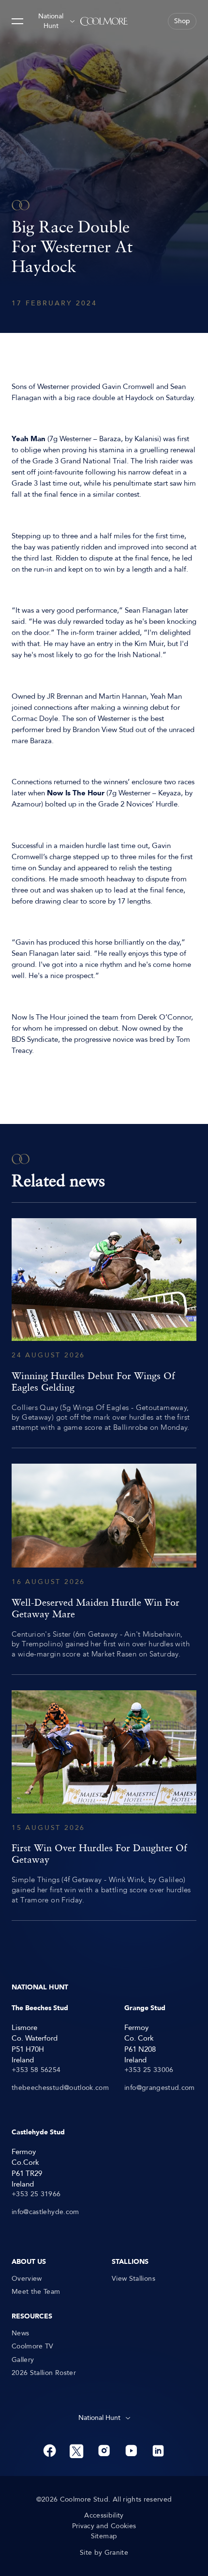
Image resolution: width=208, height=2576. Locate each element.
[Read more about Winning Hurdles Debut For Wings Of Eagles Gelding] (104, 1325)
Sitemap (104, 2536)
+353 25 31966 (36, 2194)
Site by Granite (104, 2553)
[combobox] (56, 21)
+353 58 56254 (36, 2070)
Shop (182, 21)
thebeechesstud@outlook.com (60, 2088)
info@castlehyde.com (45, 2212)
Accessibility (104, 2516)
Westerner (53, 387)
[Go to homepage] (104, 21)
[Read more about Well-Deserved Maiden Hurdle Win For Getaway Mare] (104, 1561)
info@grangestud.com (160, 2088)
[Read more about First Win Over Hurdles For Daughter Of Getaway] (104, 1798)
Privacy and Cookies (104, 2526)
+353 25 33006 (149, 2070)
